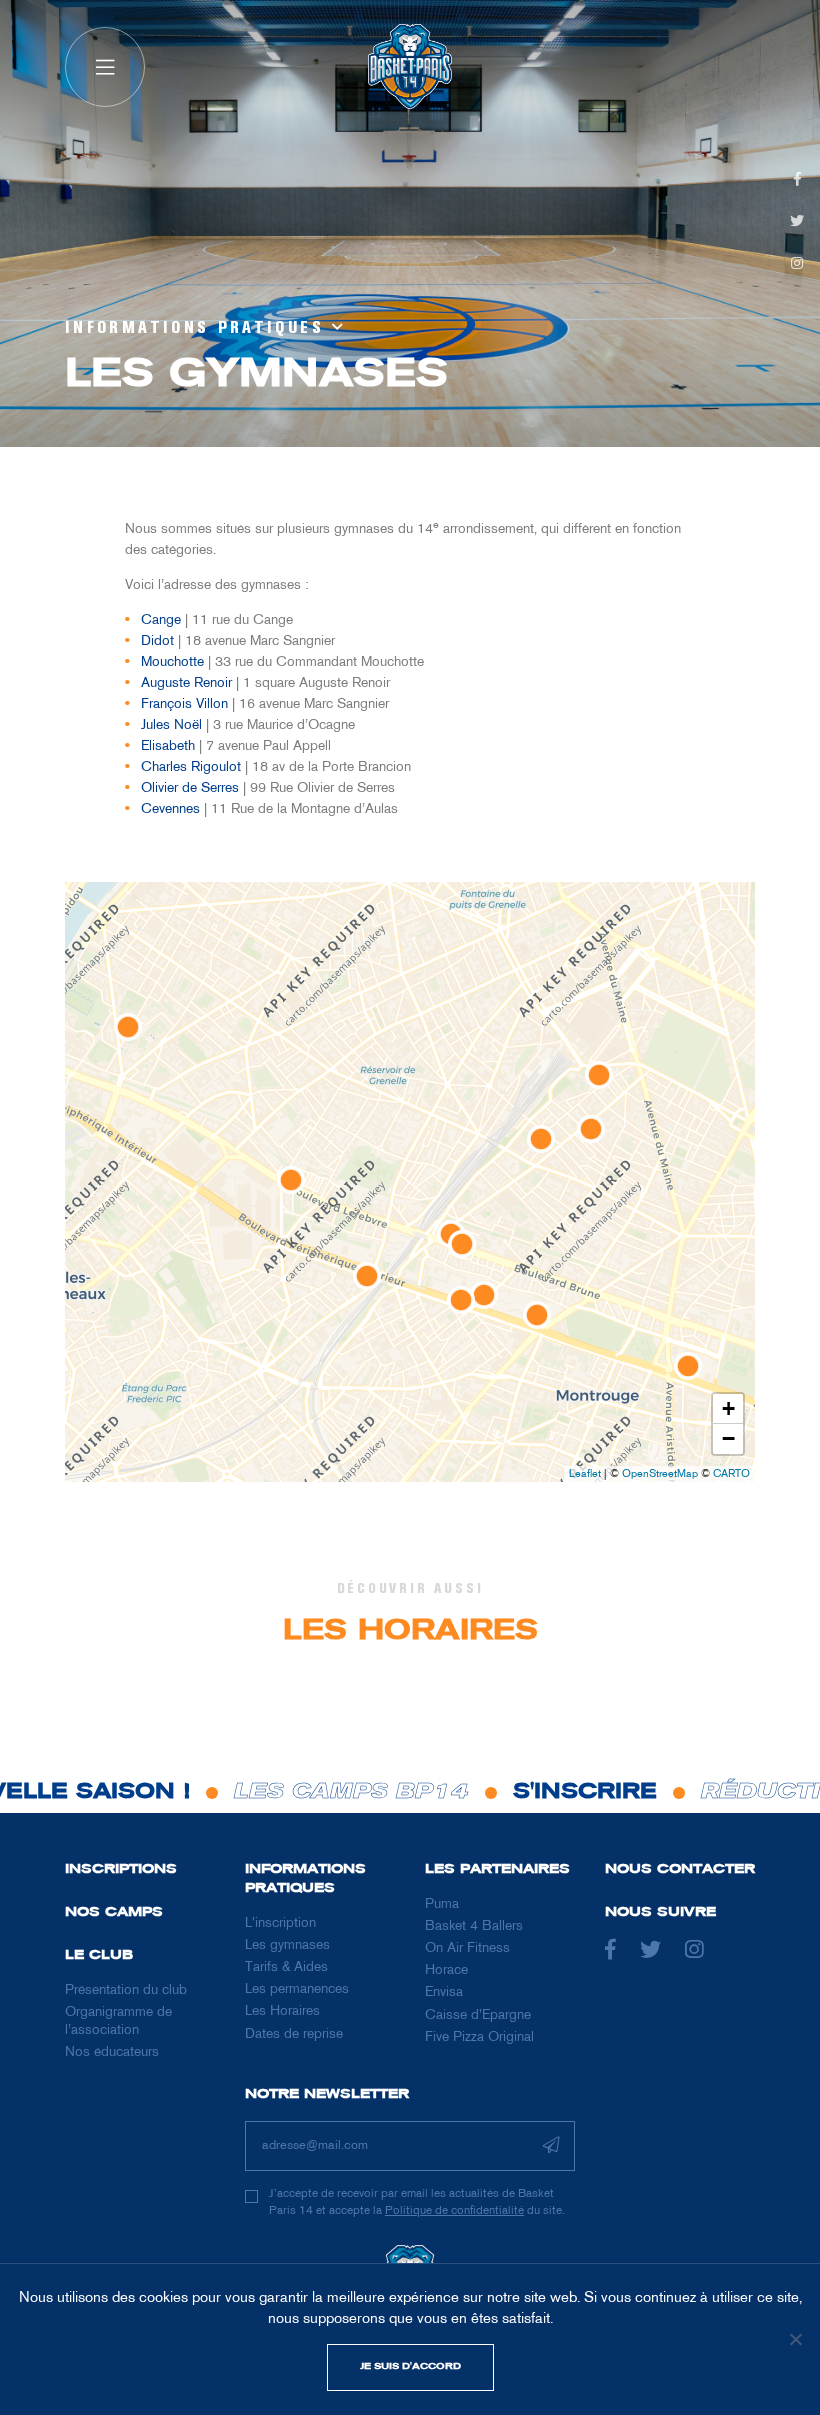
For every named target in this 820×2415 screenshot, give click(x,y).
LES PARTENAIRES (497, 1869)
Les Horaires (282, 2011)
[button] (105, 67)
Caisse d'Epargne (478, 2015)
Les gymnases (287, 1945)
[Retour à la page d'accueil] (410, 66)
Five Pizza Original (479, 2037)
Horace (446, 1970)
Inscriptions (121, 1869)
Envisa (444, 1992)
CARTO (731, 1474)
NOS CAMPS (114, 1912)
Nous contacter (680, 1869)
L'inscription (280, 1923)
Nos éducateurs (112, 2052)
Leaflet (585, 1474)
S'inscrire (538, 1792)
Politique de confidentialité (454, 2211)
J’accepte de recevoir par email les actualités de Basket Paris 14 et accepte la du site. (417, 2203)
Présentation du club (126, 1990)
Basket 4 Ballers (474, 1926)
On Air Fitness (467, 1948)
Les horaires (410, 1631)
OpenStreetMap (660, 1474)
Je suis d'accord (410, 2367)
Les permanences (297, 1989)
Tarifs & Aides (286, 1967)
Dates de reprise (294, 2034)
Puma (442, 1904)
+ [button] (728, 1408)
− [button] (728, 1438)
